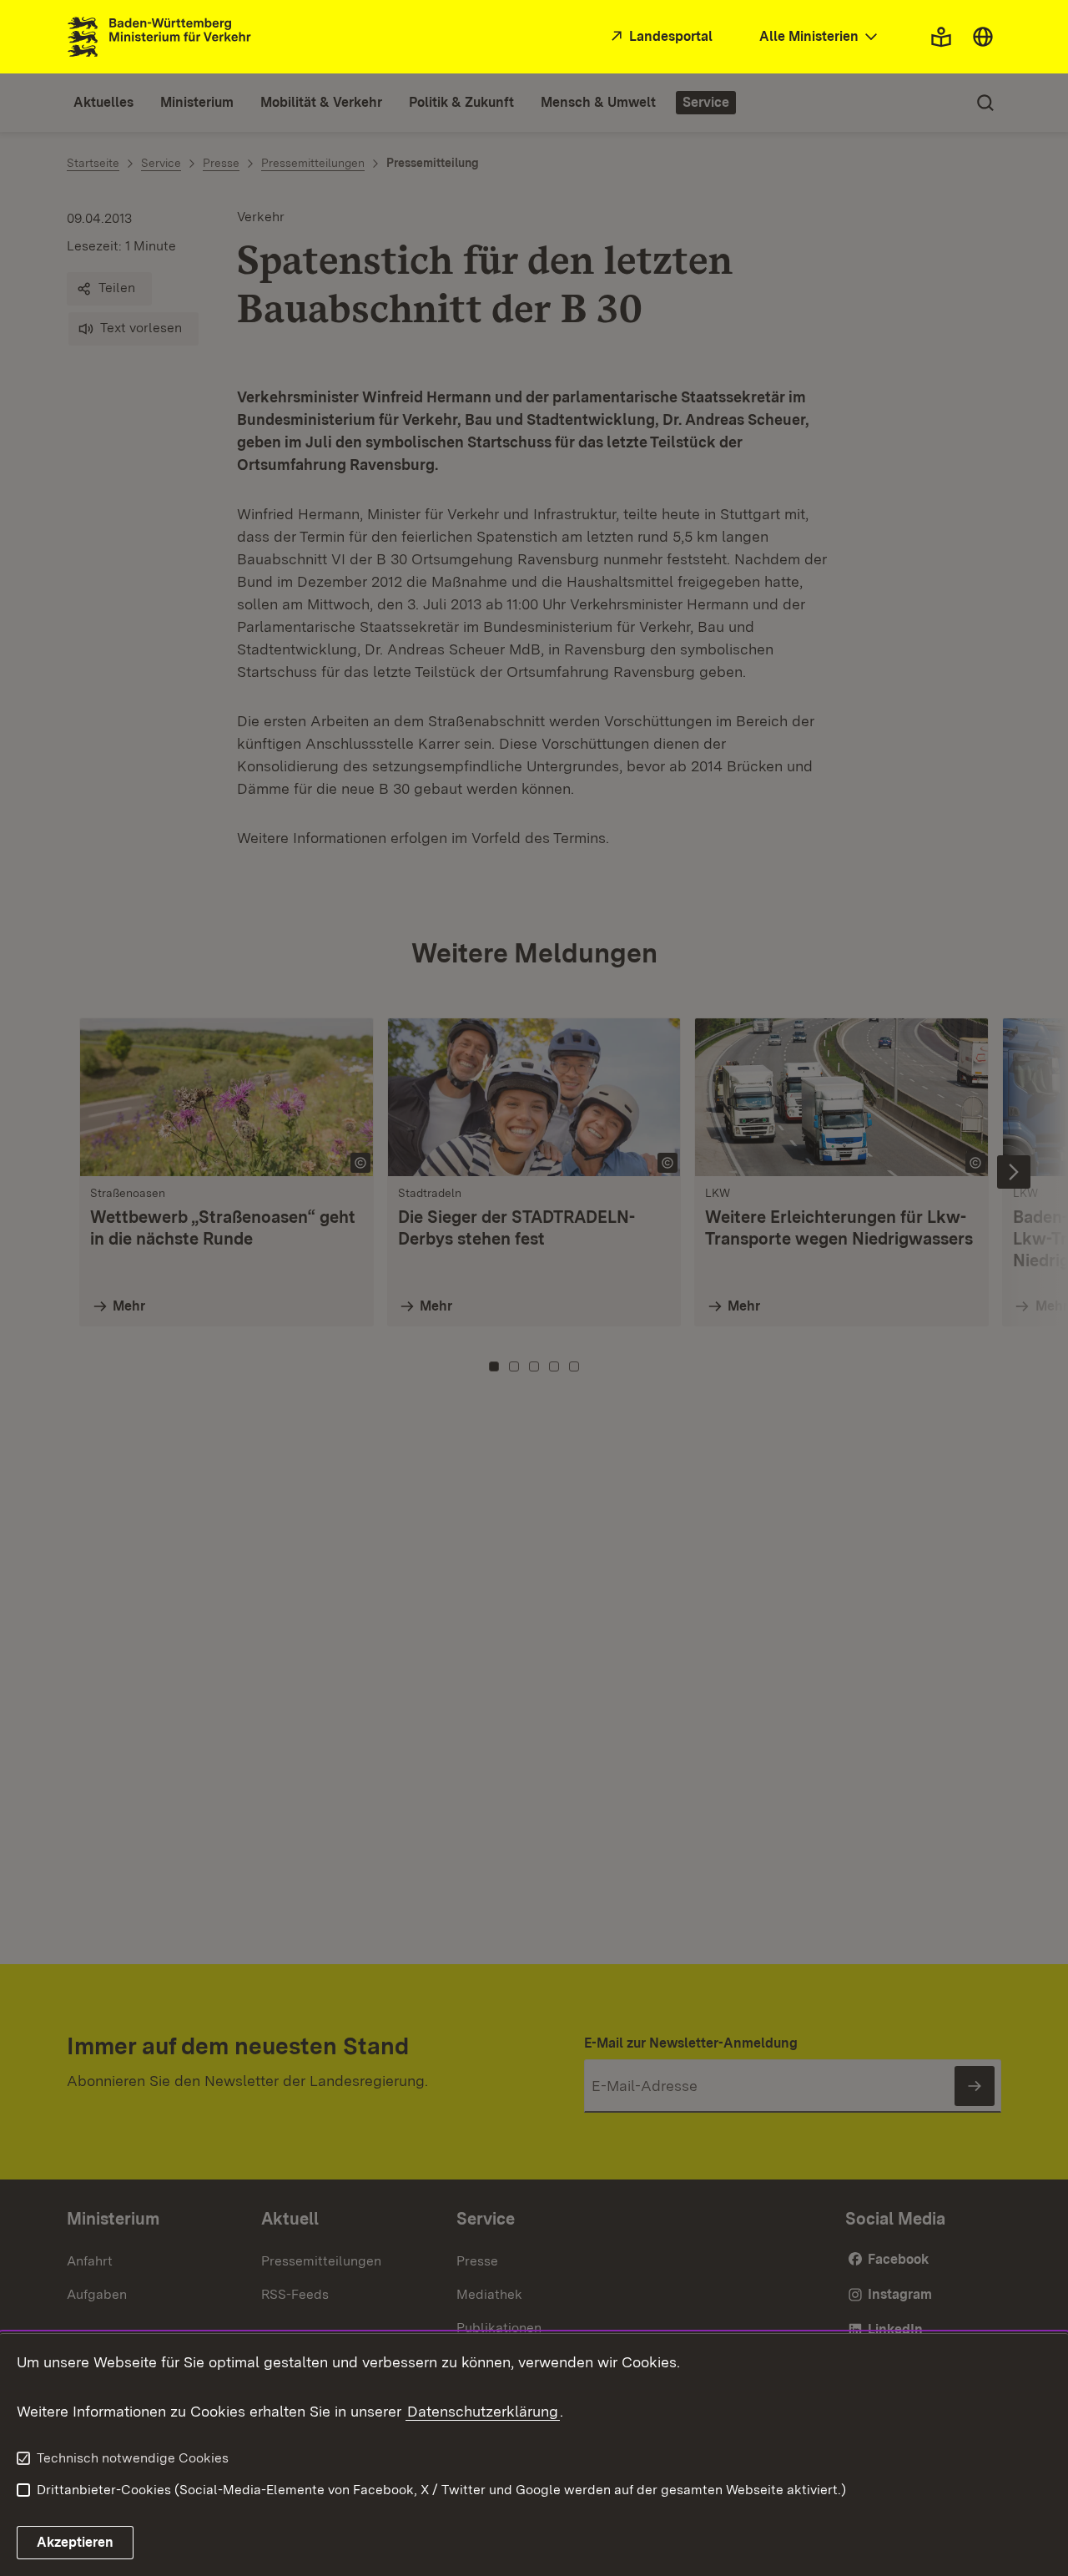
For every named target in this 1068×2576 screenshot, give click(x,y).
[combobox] (820, 37)
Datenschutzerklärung (483, 2411)
